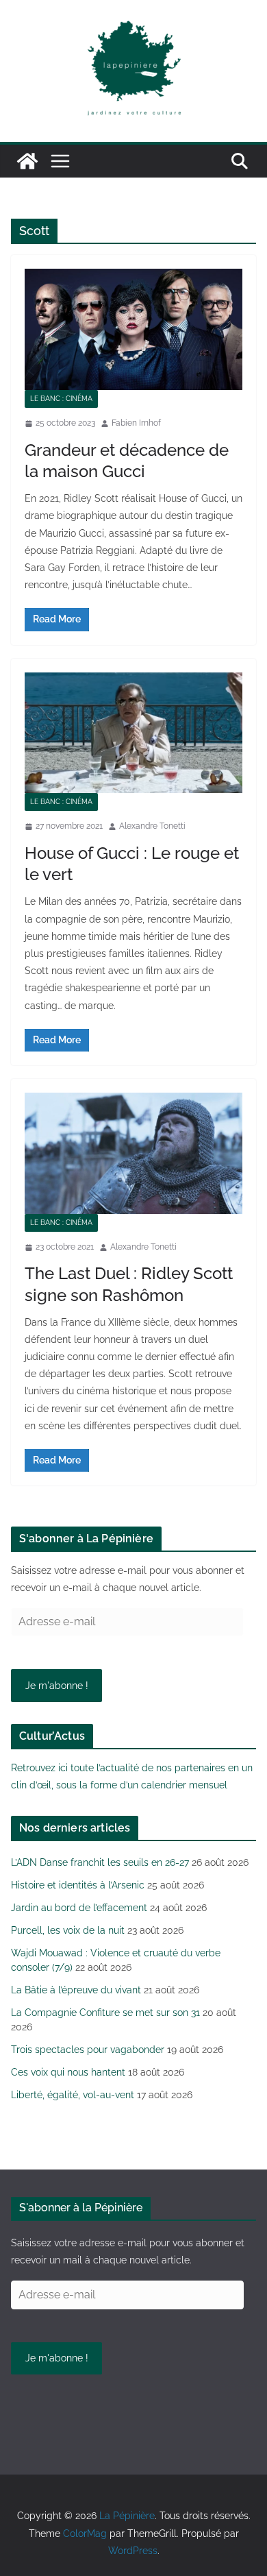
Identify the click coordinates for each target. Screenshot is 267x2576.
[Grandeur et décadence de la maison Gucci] (133, 329)
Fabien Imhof (136, 423)
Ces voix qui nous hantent (68, 2072)
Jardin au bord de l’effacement (79, 1908)
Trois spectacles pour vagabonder (88, 2050)
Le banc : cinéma (61, 399)
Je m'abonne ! (57, 1686)
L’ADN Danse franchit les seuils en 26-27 (100, 1862)
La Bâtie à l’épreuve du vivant (76, 1990)
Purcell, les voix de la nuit (68, 1930)
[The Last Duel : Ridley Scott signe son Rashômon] (133, 1153)
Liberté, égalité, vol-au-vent (73, 2095)
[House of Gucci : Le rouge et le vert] (133, 733)
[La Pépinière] (27, 161)
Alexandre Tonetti (152, 826)
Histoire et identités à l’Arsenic (78, 1885)
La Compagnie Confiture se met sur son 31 (105, 2013)
